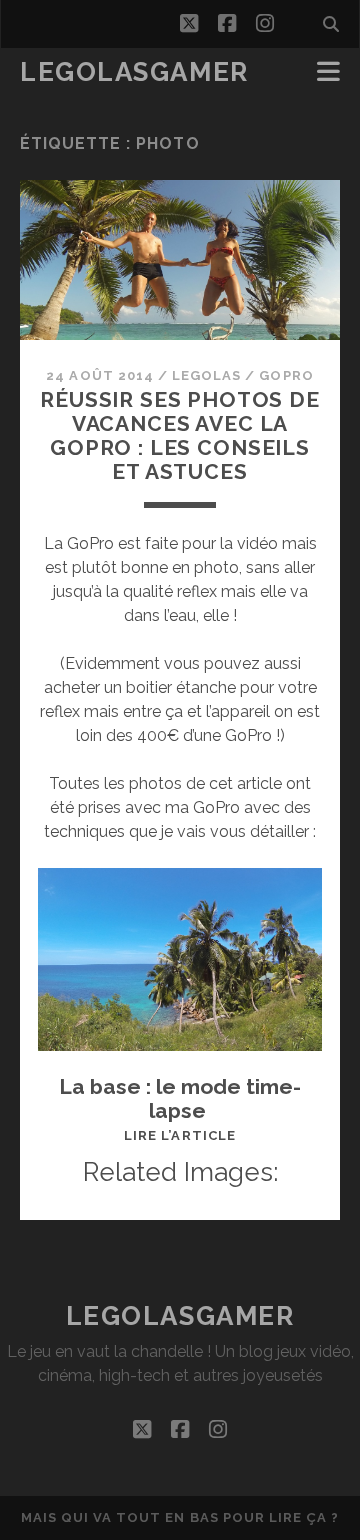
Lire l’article (180, 1135)
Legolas (206, 375)
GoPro (286, 375)
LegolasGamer (134, 72)
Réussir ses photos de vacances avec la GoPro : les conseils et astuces (180, 435)
